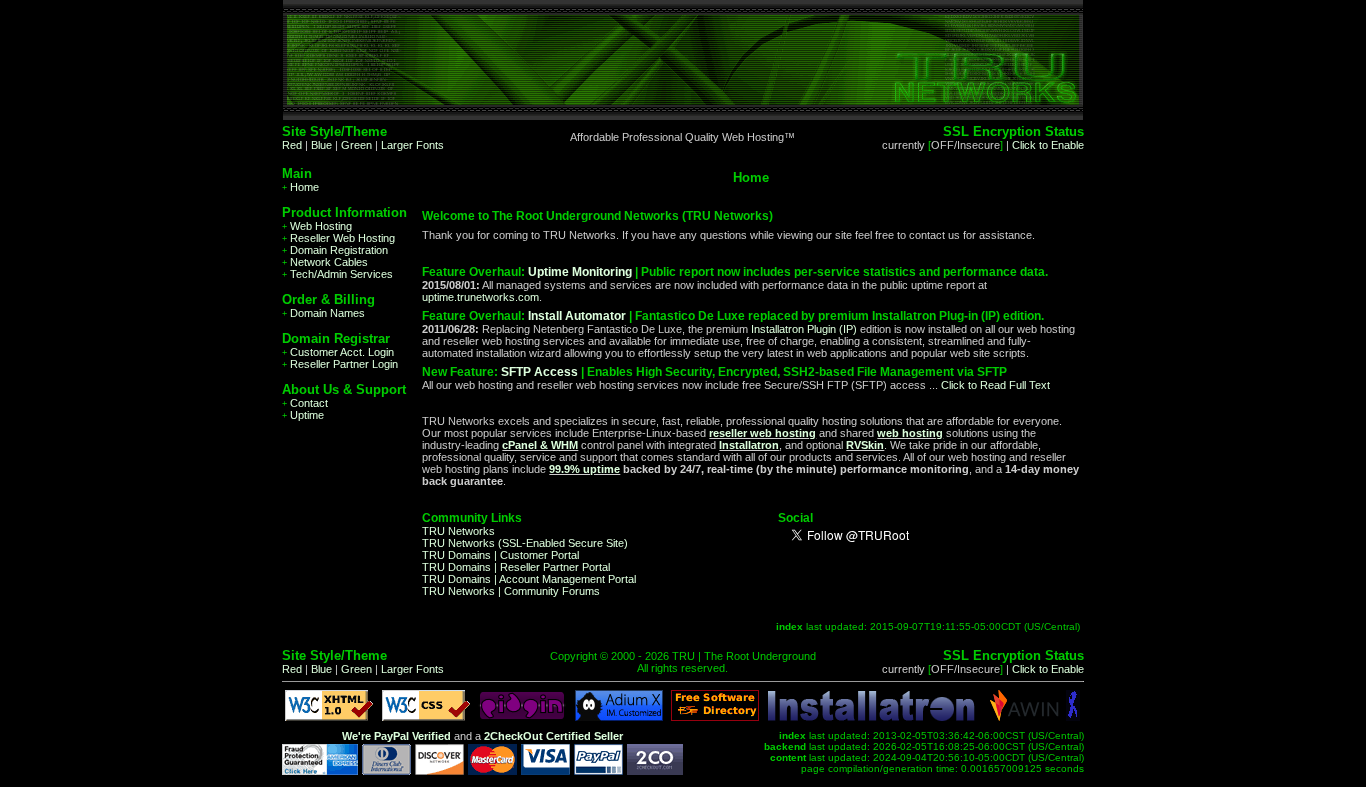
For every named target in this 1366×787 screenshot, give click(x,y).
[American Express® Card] (320, 771)
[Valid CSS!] (426, 717)
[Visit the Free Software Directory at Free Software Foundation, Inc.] (715, 717)
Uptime (303, 415)
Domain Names (323, 313)
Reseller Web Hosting (338, 238)
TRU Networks (458, 531)
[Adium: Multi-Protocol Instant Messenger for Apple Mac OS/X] (619, 717)
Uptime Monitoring (580, 272)
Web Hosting (317, 226)
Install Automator (577, 316)
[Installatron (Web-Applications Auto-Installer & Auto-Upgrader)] (871, 717)
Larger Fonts (412, 145)
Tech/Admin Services (337, 274)
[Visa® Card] (545, 771)
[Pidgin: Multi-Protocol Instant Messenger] (522, 717)
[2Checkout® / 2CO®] (655, 771)
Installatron (749, 445)
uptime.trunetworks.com (480, 297)
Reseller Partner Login (340, 364)
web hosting (910, 433)
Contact (305, 403)
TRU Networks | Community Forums (511, 591)
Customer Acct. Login (338, 352)
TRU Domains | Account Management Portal (529, 579)
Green (356, 145)
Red (292, 145)
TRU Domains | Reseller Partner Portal (516, 567)
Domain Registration (335, 250)
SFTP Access (539, 372)
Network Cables (325, 262)
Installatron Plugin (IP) (804, 329)
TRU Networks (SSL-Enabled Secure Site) (525, 543)
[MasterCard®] (492, 771)
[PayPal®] (598, 771)
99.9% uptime (584, 469)
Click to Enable (1048, 145)
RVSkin (865, 445)
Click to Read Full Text (995, 385)
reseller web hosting (762, 433)
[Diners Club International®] (386, 771)
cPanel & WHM (540, 445)
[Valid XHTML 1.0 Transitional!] (329, 717)
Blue (321, 145)
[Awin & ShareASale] (1024, 717)
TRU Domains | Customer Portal (500, 555)
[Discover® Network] (439, 771)
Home (300, 187)
